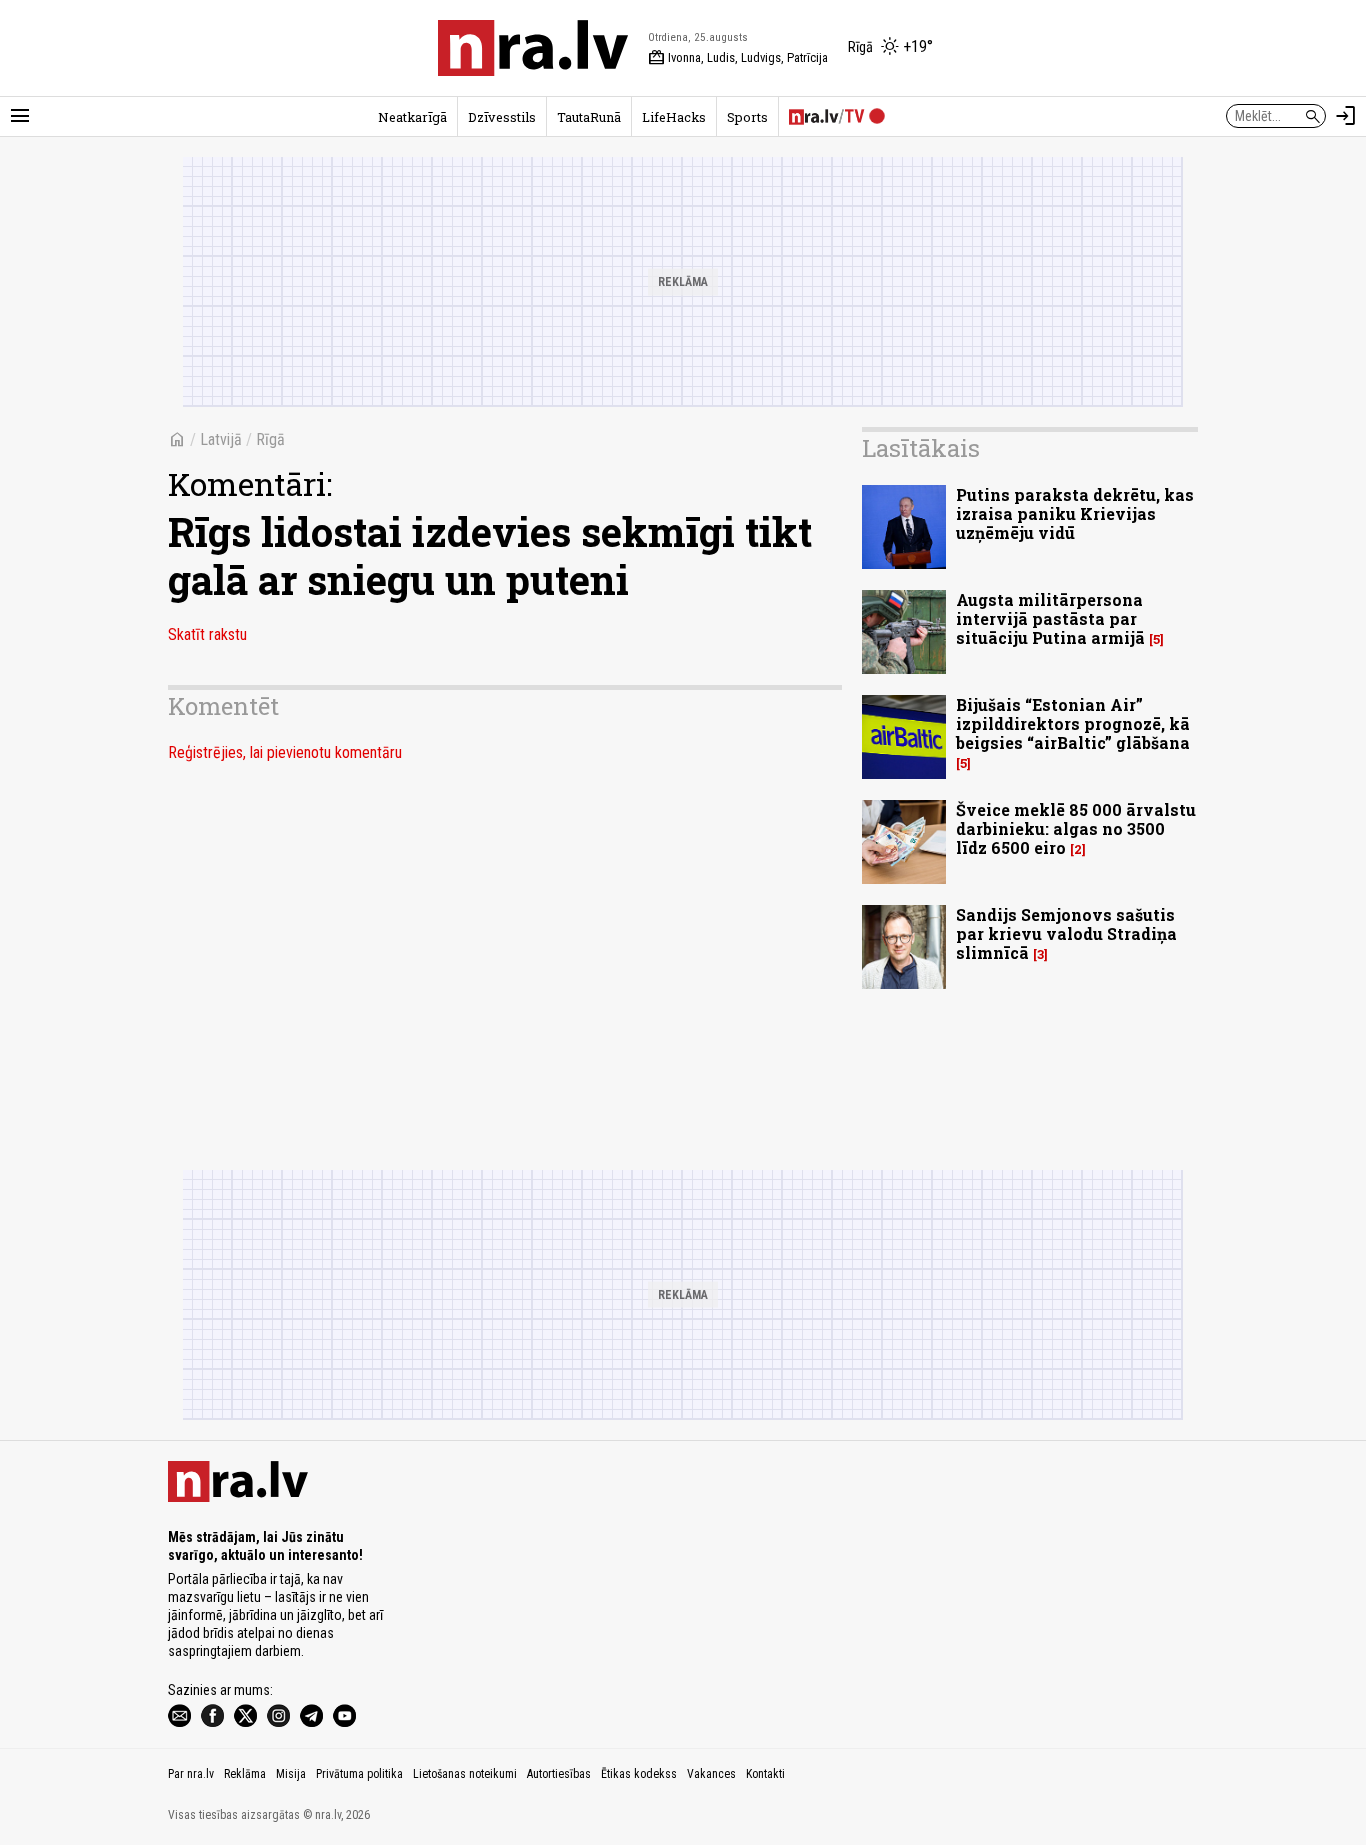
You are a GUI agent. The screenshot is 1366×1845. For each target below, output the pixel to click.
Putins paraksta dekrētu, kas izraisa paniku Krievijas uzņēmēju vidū (1075, 513)
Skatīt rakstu (207, 634)
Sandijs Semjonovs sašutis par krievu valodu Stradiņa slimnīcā (1066, 933)
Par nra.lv (191, 1774)
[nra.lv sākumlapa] (533, 48)
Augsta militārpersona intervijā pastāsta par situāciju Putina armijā (1050, 618)
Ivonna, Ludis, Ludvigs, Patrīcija (738, 58)
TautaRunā (589, 117)
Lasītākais (921, 448)
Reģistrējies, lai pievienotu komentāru (285, 752)
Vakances (711, 1774)
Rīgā (270, 439)
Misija (291, 1774)
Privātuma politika (359, 1774)
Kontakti (765, 1774)
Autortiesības (559, 1774)
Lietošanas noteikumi (465, 1774)
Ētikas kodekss (639, 1774)
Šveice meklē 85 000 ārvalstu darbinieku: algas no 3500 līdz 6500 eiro (1076, 828)
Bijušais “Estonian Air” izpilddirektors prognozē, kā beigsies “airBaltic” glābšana (1073, 723)
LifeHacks (674, 117)
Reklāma (245, 1774)
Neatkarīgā (412, 117)
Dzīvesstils (502, 117)
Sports (747, 117)
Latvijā (221, 439)
